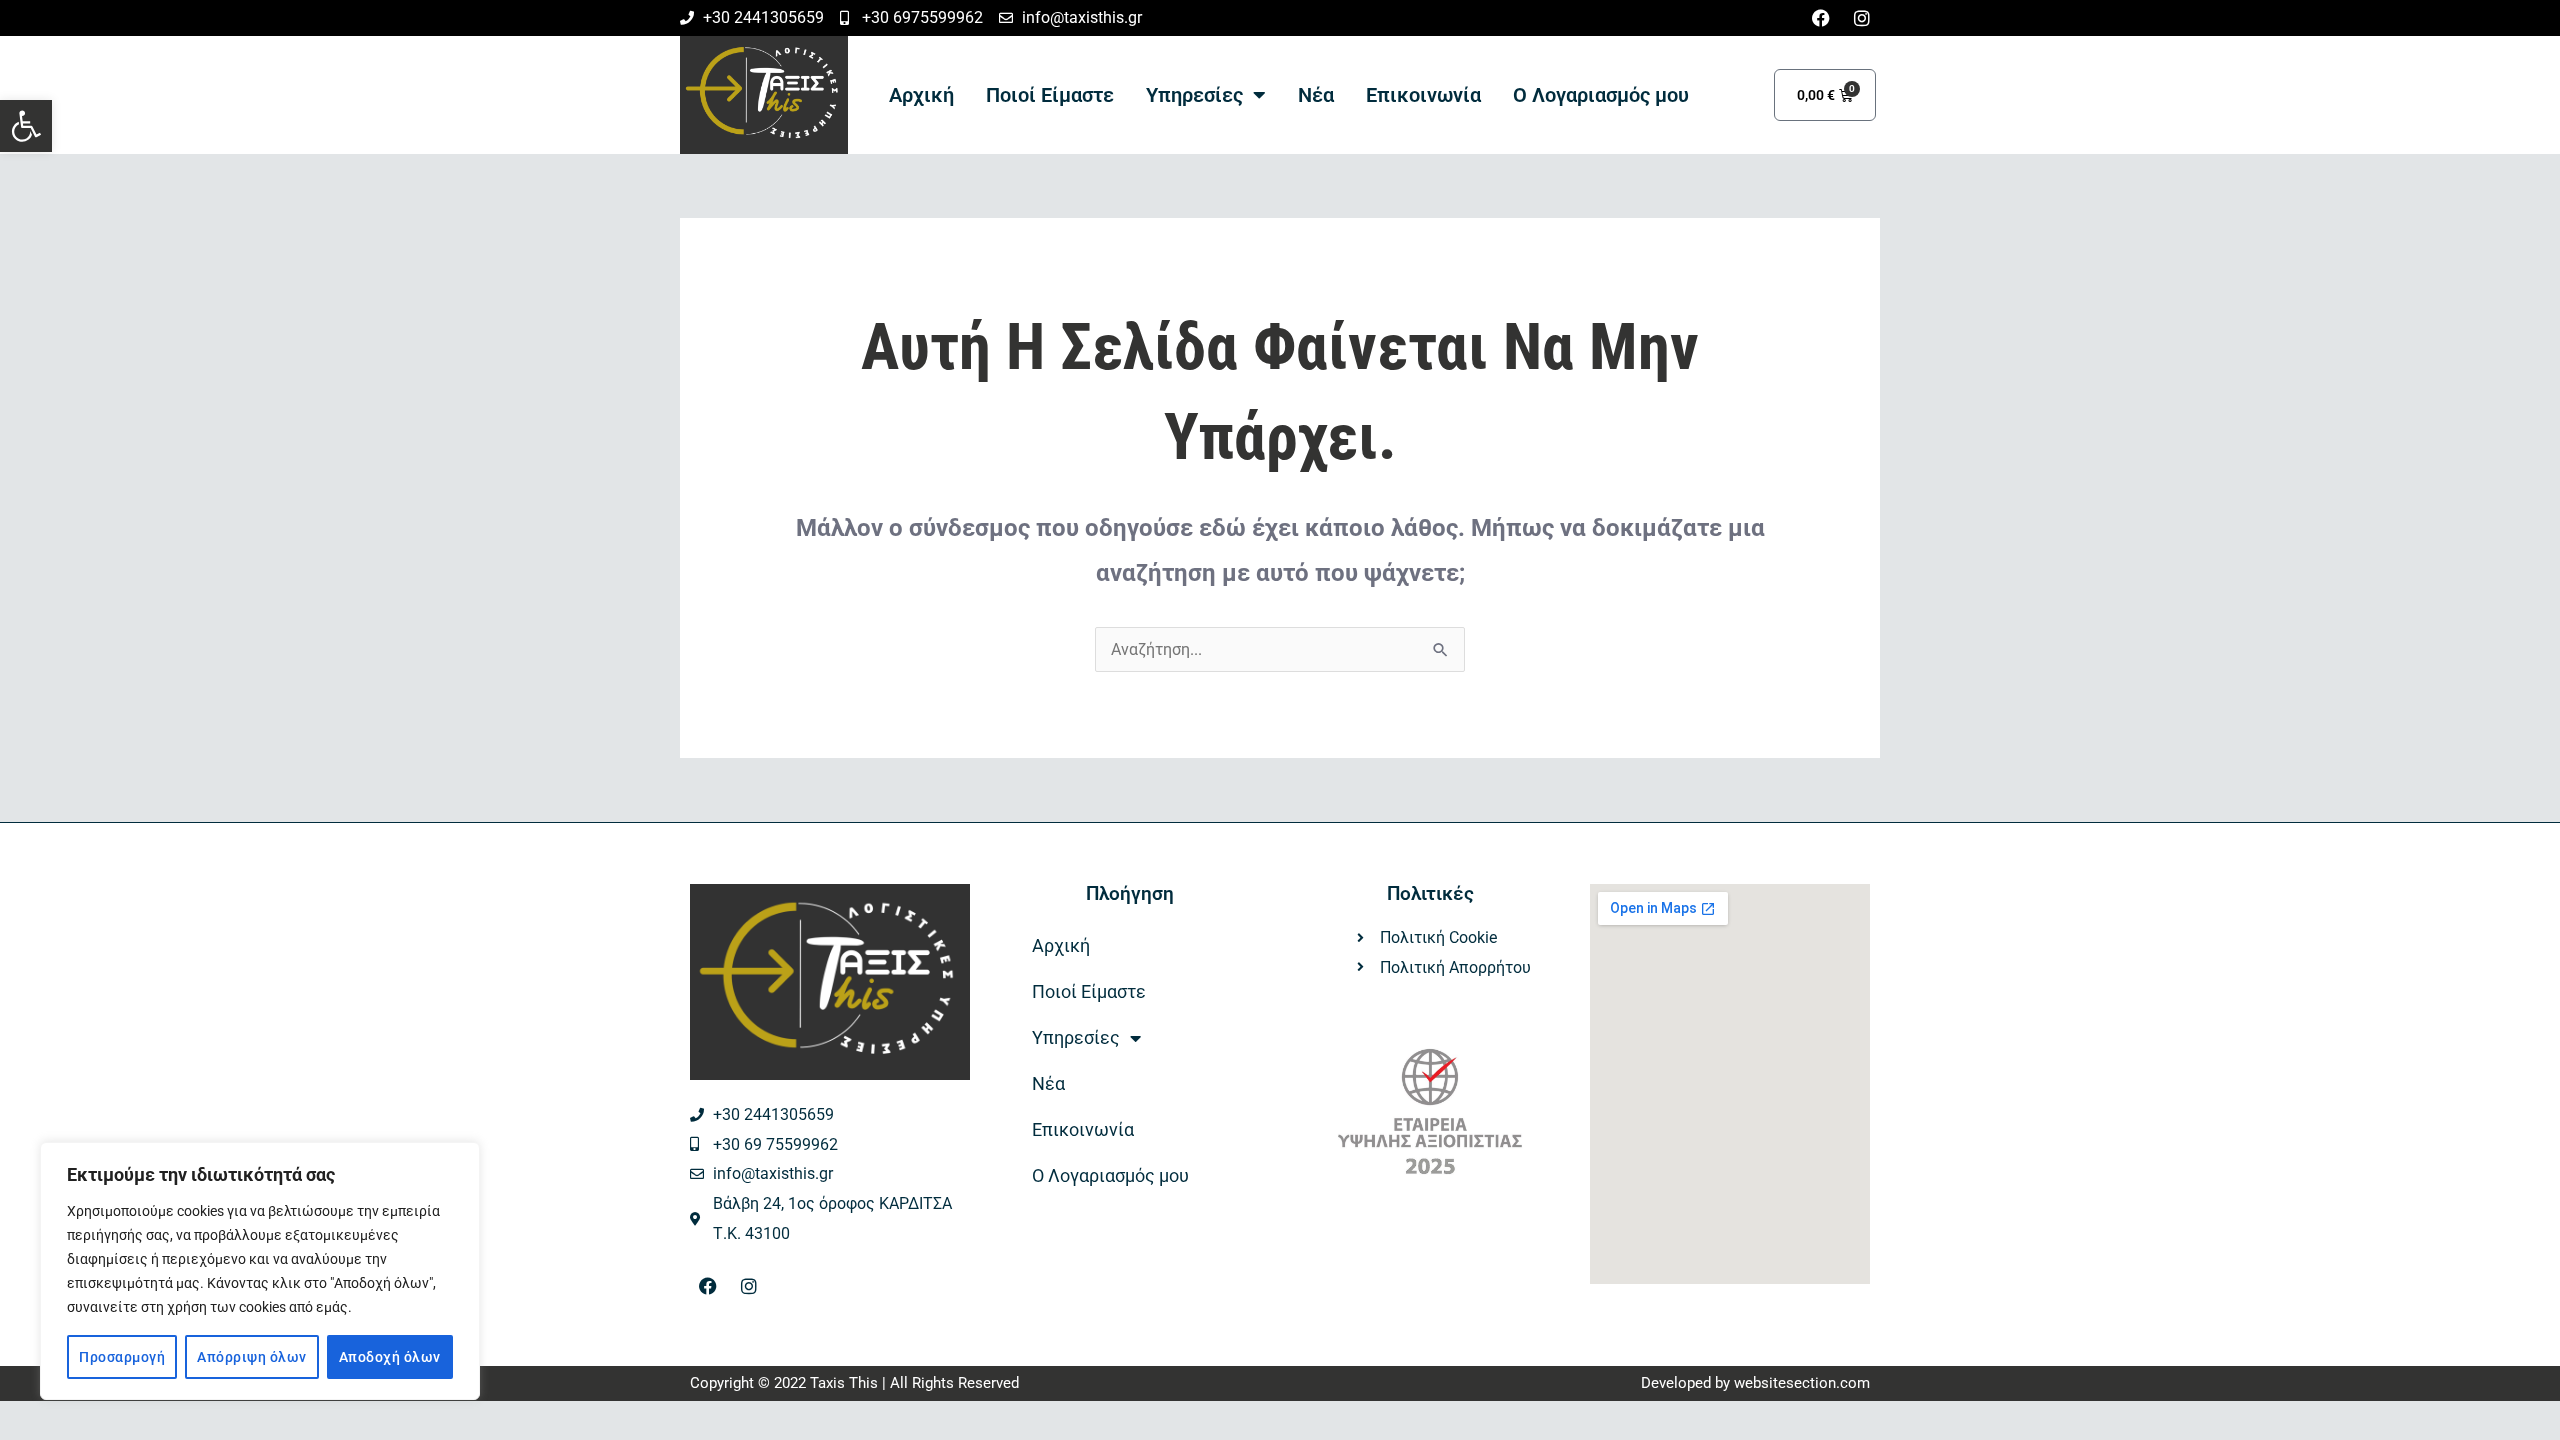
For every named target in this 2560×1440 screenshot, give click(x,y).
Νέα (1316, 95)
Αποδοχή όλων (390, 1357)
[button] (26, 126)
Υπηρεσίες (1194, 95)
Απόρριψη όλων (252, 1357)
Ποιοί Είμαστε (1050, 95)
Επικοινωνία (1423, 95)
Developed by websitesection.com (1755, 1383)
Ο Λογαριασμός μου (1601, 95)
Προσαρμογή (122, 1357)
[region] (260, 1271)
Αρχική (921, 95)
